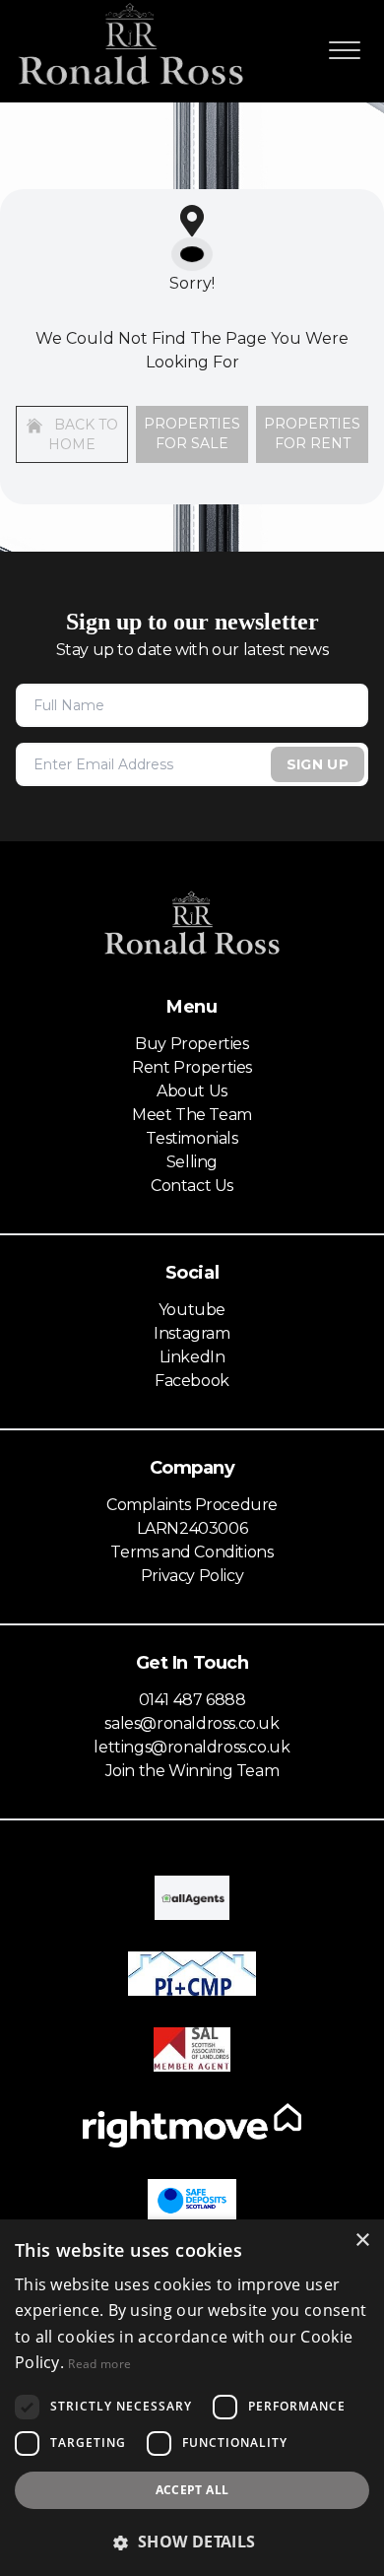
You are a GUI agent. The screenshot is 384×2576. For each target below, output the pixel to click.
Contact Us (192, 1186)
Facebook (192, 1381)
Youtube (192, 1310)
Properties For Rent (312, 433)
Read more (99, 2364)
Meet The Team (192, 1115)
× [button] (362, 2241)
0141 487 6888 (192, 1700)
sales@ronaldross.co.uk (192, 1723)
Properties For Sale (192, 433)
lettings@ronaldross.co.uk (192, 1747)
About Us (192, 1091)
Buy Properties (192, 1044)
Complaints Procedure (192, 1505)
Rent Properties (192, 1067)
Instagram (192, 1333)
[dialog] (192, 2398)
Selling (192, 1162)
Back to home (83, 434)
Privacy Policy (192, 1576)
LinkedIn (192, 1357)
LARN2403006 (192, 1528)
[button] (192, 2542)
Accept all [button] (192, 2490)
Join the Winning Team (192, 1771)
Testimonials (192, 1138)
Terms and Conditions (192, 1552)
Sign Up (318, 764)
